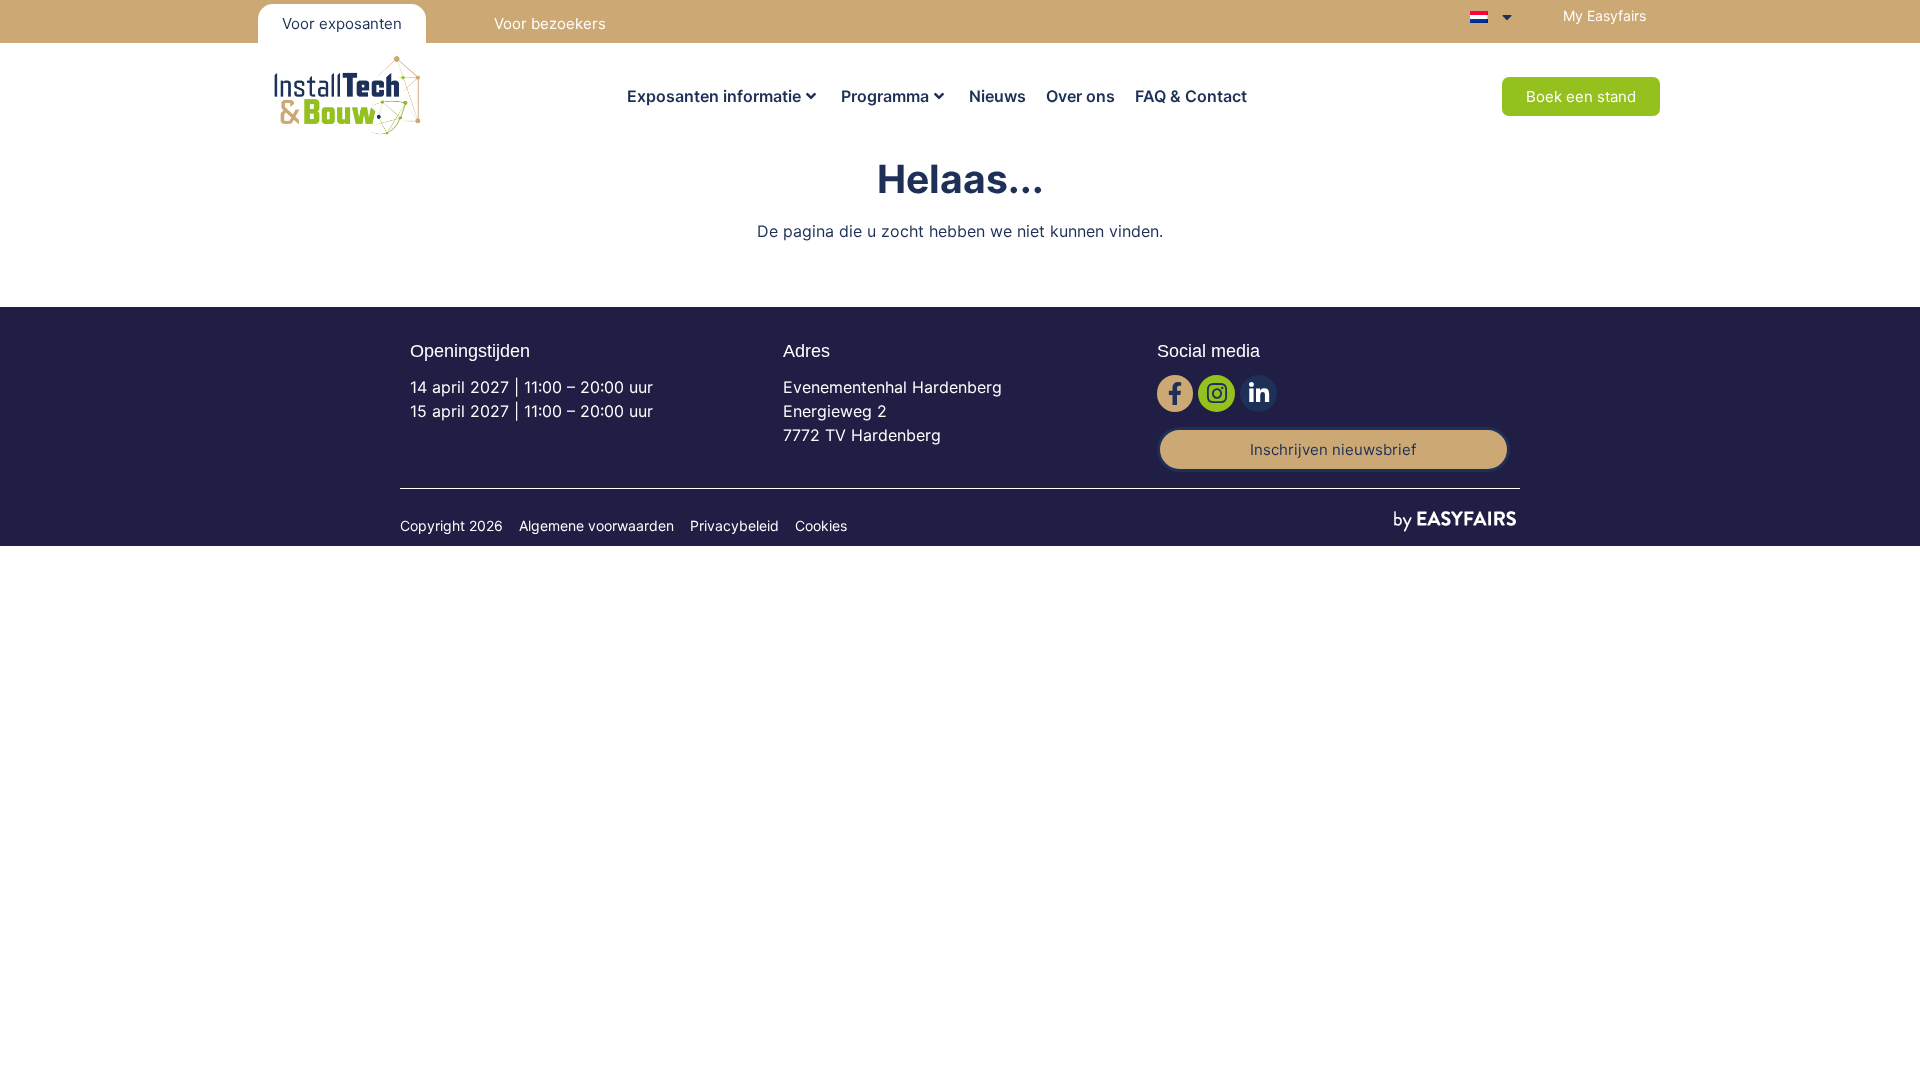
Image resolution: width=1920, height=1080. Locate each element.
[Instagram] (1216, 393)
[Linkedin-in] (1258, 393)
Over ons (1080, 96)
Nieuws (997, 96)
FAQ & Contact (1191, 96)
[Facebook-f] (1175, 393)
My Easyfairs (1604, 15)
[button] (1581, 96)
